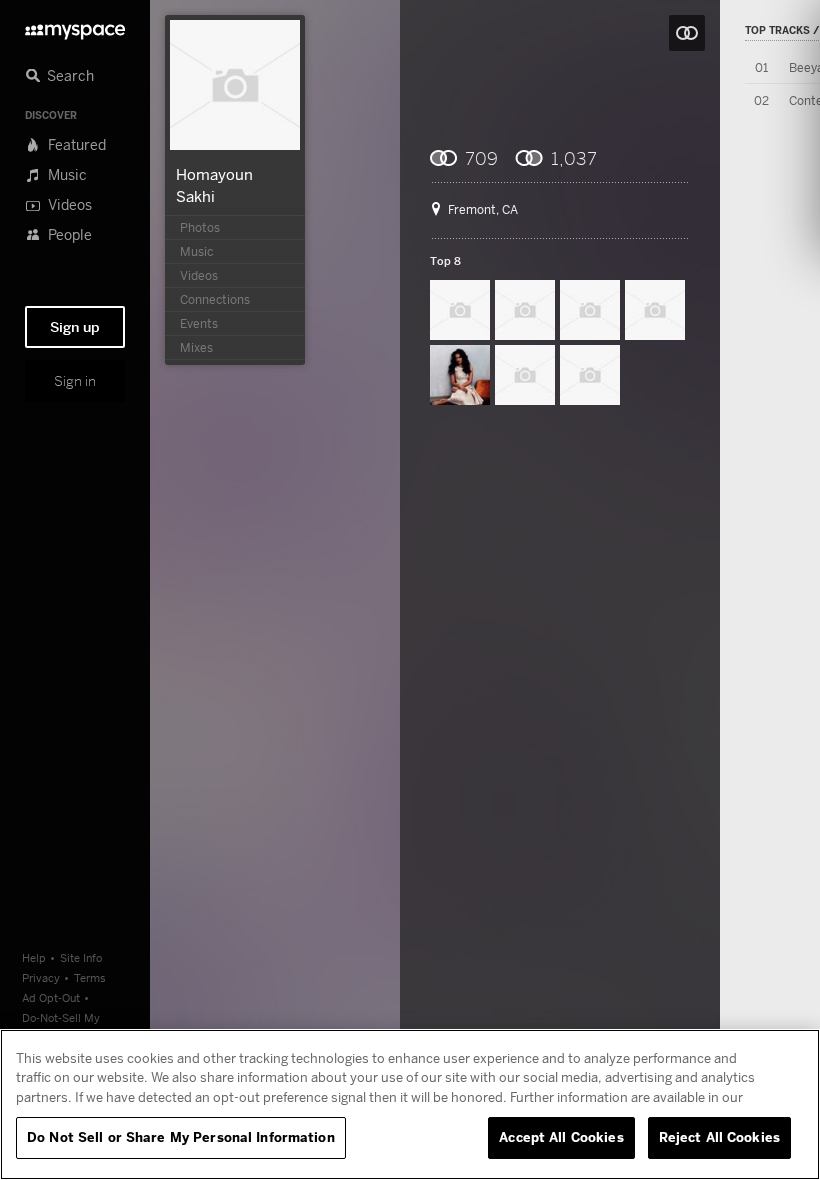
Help (34, 957)
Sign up (75, 327)
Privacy (41, 977)
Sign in (75, 381)
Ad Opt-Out (51, 997)
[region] (410, 1104)
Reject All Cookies (719, 1137)
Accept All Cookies (561, 1137)
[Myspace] (75, 26)
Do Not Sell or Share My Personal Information (181, 1137)
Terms (90, 977)
